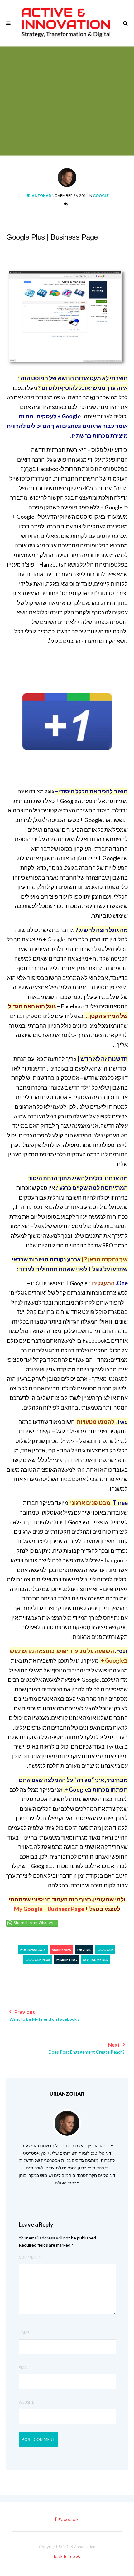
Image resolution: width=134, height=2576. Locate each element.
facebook (68, 2520)
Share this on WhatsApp (35, 1923)
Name (24, 2332)
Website (26, 2402)
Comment (30, 2257)
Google (101, 195)
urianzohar (38, 195)
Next (87, 2048)
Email (24, 2367)
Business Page (33, 1950)
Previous (44, 2015)
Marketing (67, 1960)
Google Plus (38, 1960)
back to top (65, 2556)
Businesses (61, 1950)
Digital (84, 1950)
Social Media (96, 1960)
